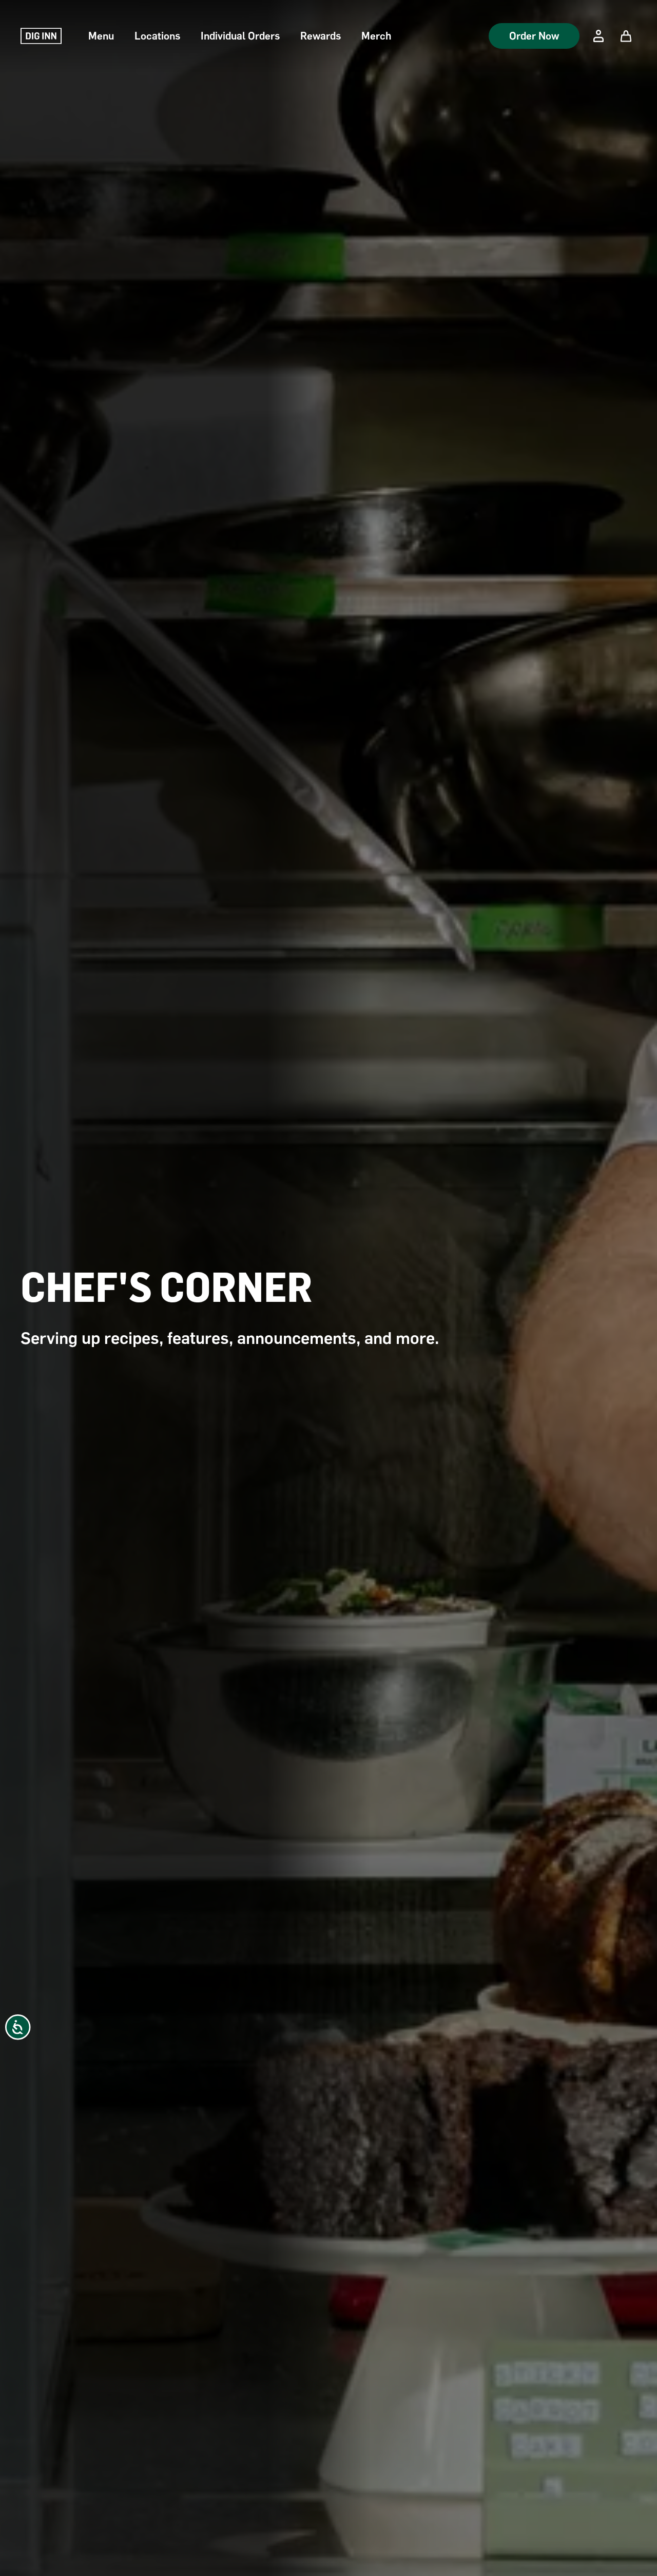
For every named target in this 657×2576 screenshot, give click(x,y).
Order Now (534, 36)
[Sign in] (598, 36)
